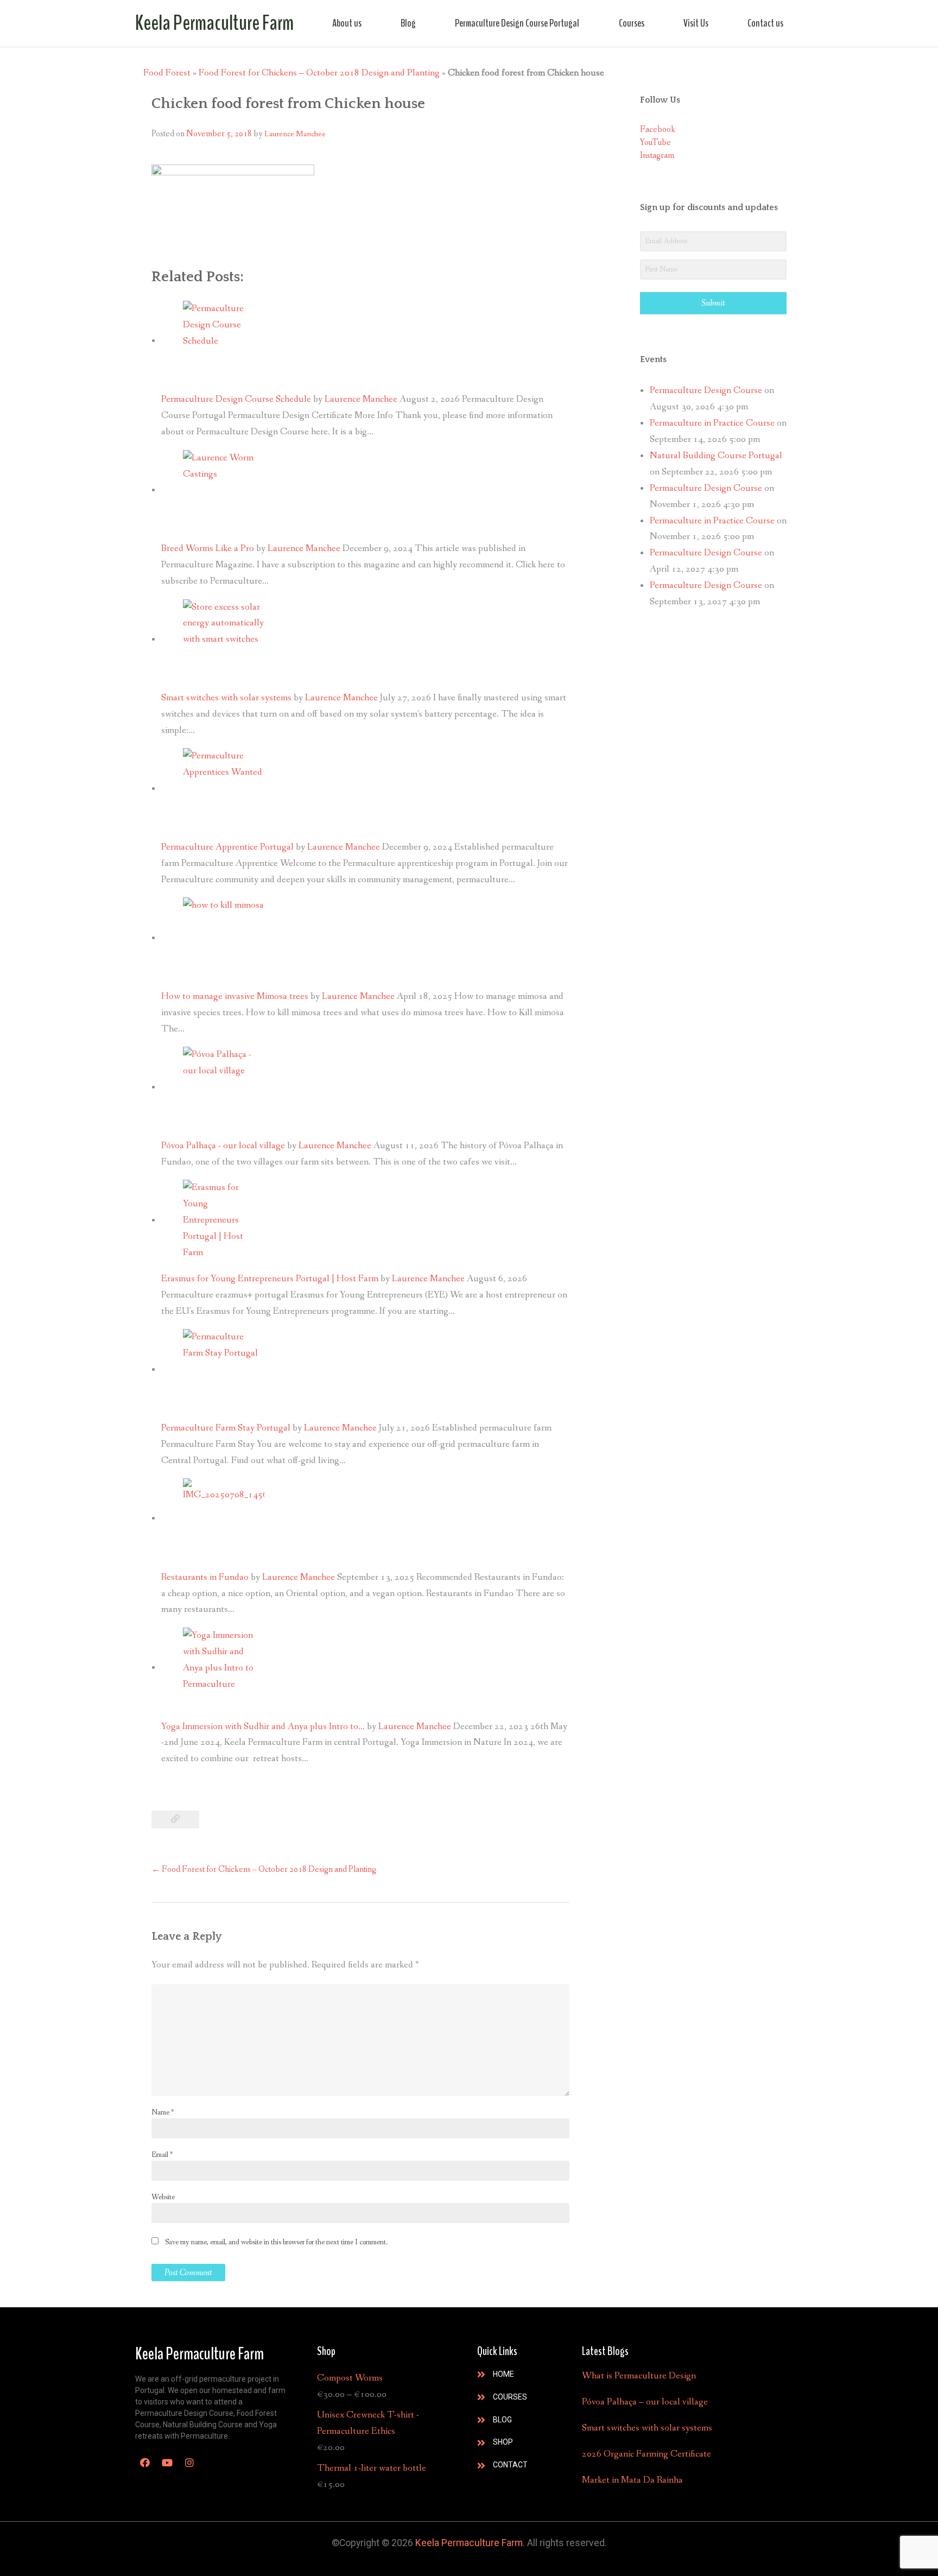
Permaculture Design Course (706, 391)
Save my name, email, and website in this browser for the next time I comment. (276, 2242)
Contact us (765, 23)
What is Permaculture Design (639, 2376)
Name (163, 2112)
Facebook (658, 129)
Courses (632, 23)
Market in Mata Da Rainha (632, 2480)
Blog (408, 23)
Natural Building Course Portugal (716, 456)
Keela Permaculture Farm (214, 23)
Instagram (657, 156)
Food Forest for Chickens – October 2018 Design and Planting (319, 73)
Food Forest (167, 73)
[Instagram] (189, 2463)
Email (162, 2155)
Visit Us (696, 23)
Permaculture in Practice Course (712, 423)
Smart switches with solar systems (647, 2428)
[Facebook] (145, 2463)
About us (347, 23)
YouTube (655, 143)
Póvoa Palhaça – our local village (645, 2402)
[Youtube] (167, 2463)
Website (163, 2197)
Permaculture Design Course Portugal (517, 23)
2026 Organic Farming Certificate (647, 2454)
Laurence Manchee (295, 134)
